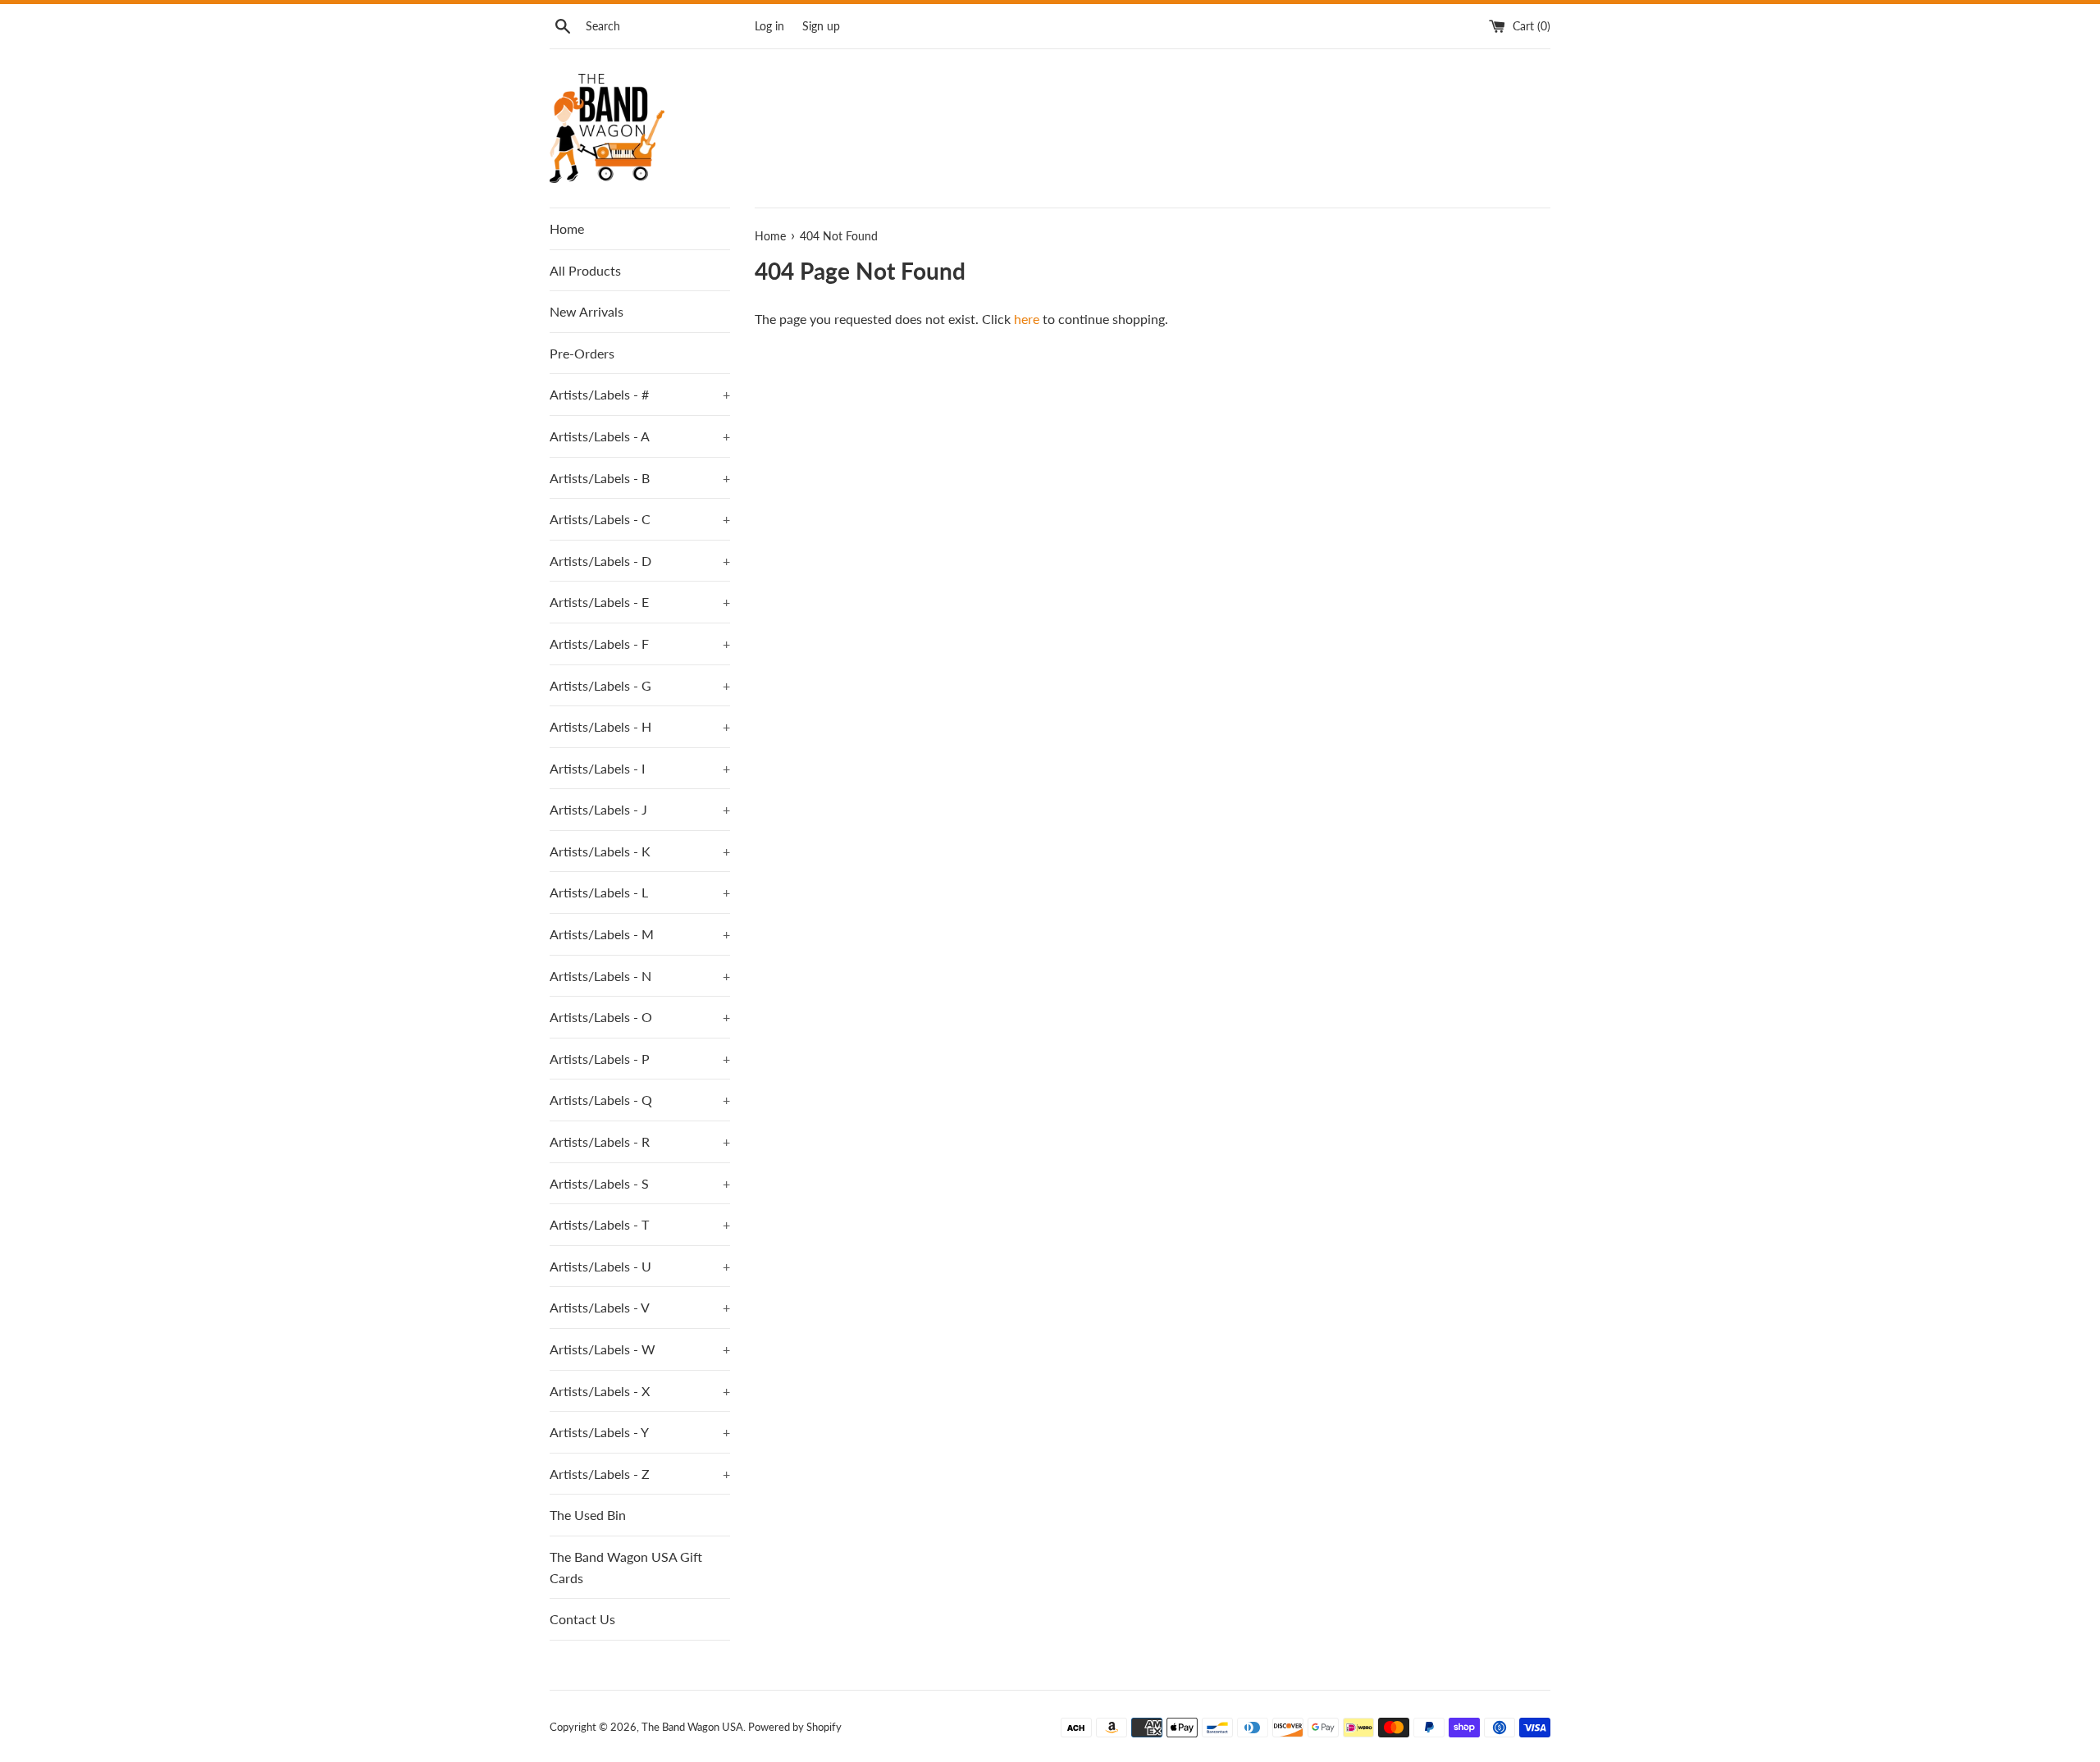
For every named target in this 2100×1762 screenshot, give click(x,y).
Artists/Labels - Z (640, 1474)
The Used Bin (588, 1515)
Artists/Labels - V (640, 1307)
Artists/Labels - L (640, 892)
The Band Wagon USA (692, 1727)
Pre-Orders (582, 353)
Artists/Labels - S (640, 1183)
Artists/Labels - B (640, 478)
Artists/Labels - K (640, 851)
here (1027, 319)
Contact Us (582, 1619)
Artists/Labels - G (640, 685)
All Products (585, 270)
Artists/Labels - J (640, 809)
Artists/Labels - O (640, 1017)
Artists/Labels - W (640, 1349)
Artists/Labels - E (640, 602)
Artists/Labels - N (640, 976)
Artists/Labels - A (640, 436)
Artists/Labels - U (640, 1266)
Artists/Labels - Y (640, 1432)
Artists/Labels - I (640, 768)
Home (567, 228)
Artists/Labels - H (640, 726)
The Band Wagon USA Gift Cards (626, 1567)
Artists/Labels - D (640, 561)
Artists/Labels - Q (640, 1100)
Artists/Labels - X (640, 1391)
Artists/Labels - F (640, 644)
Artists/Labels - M (640, 934)
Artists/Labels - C (640, 519)
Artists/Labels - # (640, 394)
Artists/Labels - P (640, 1059)
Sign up (821, 26)
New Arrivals (587, 311)
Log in (769, 26)
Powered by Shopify (795, 1727)
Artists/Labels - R (640, 1141)
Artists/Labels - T (640, 1224)
